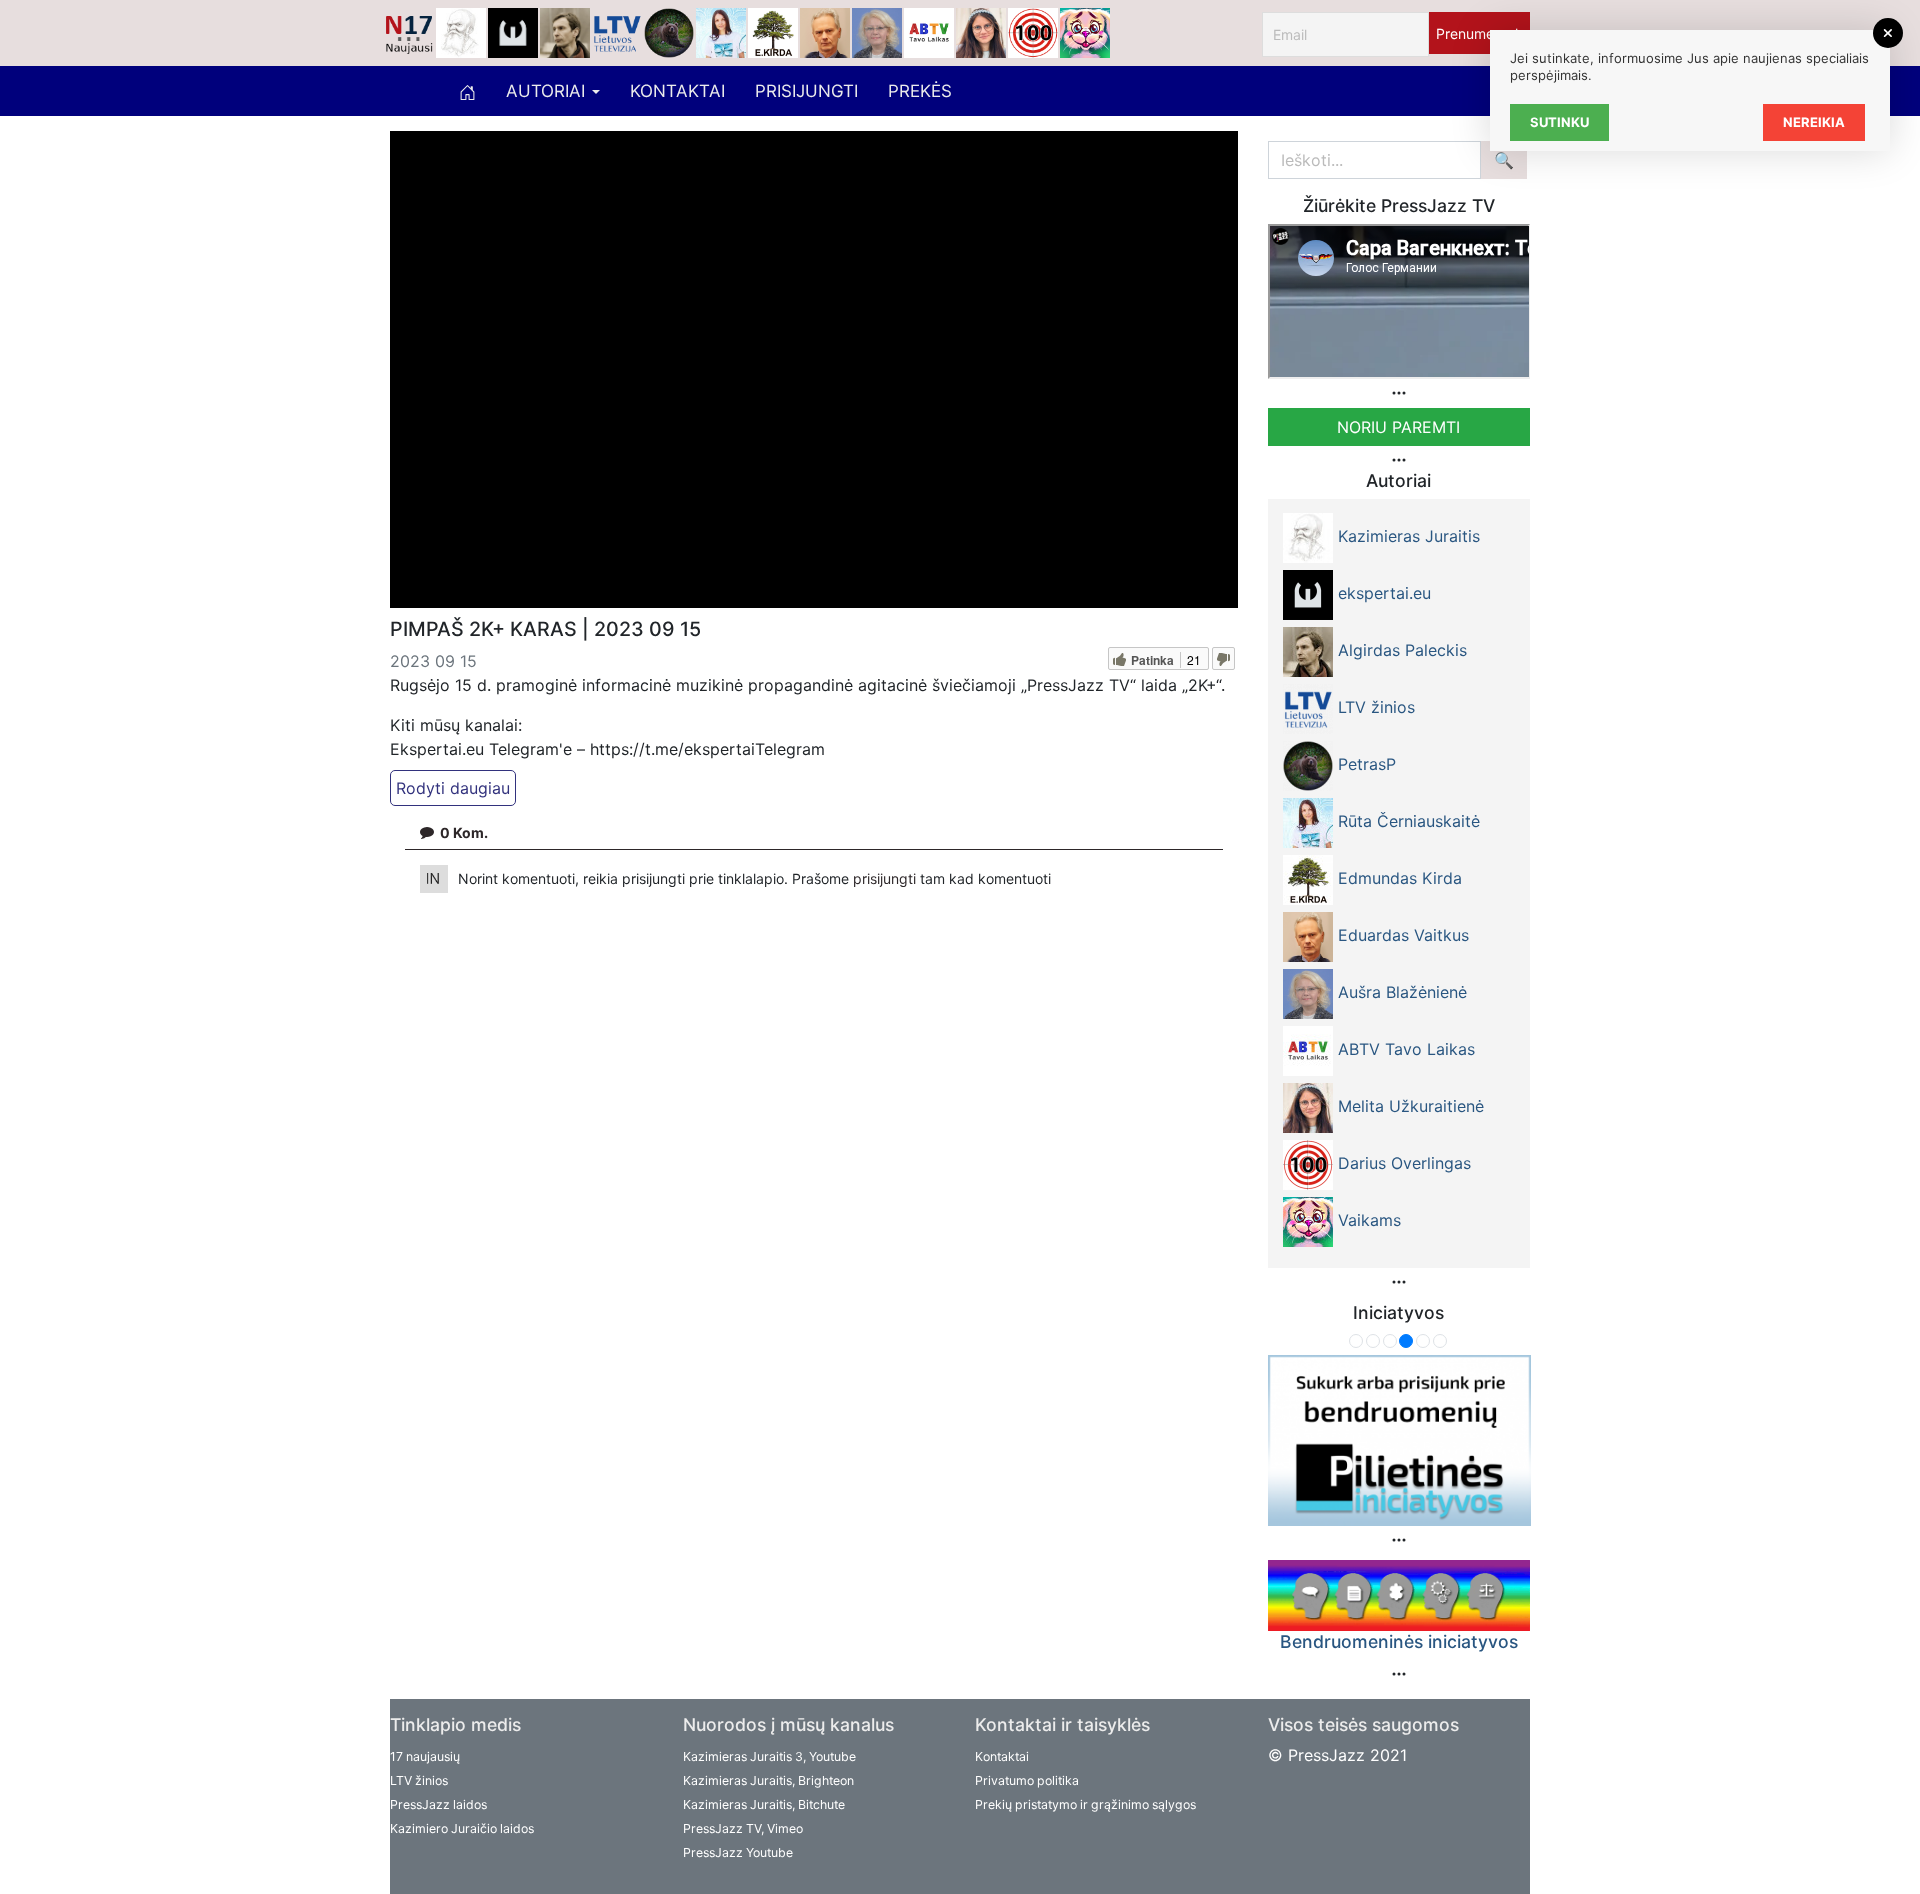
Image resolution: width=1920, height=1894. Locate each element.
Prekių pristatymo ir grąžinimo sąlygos (1085, 1804)
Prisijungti (806, 91)
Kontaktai (677, 91)
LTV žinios (419, 1780)
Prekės (920, 91)
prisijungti (886, 878)
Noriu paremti (1398, 427)
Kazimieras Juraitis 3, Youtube (769, 1756)
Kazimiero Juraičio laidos (462, 1828)
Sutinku (1559, 122)
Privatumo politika (1027, 1780)
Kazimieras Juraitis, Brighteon (768, 1780)
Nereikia (1814, 122)
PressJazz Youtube (738, 1852)
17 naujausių (425, 1756)
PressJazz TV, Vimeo (743, 1828)
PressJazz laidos (438, 1804)
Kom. (464, 832)
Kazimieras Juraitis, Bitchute (764, 1804)
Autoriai (548, 91)
